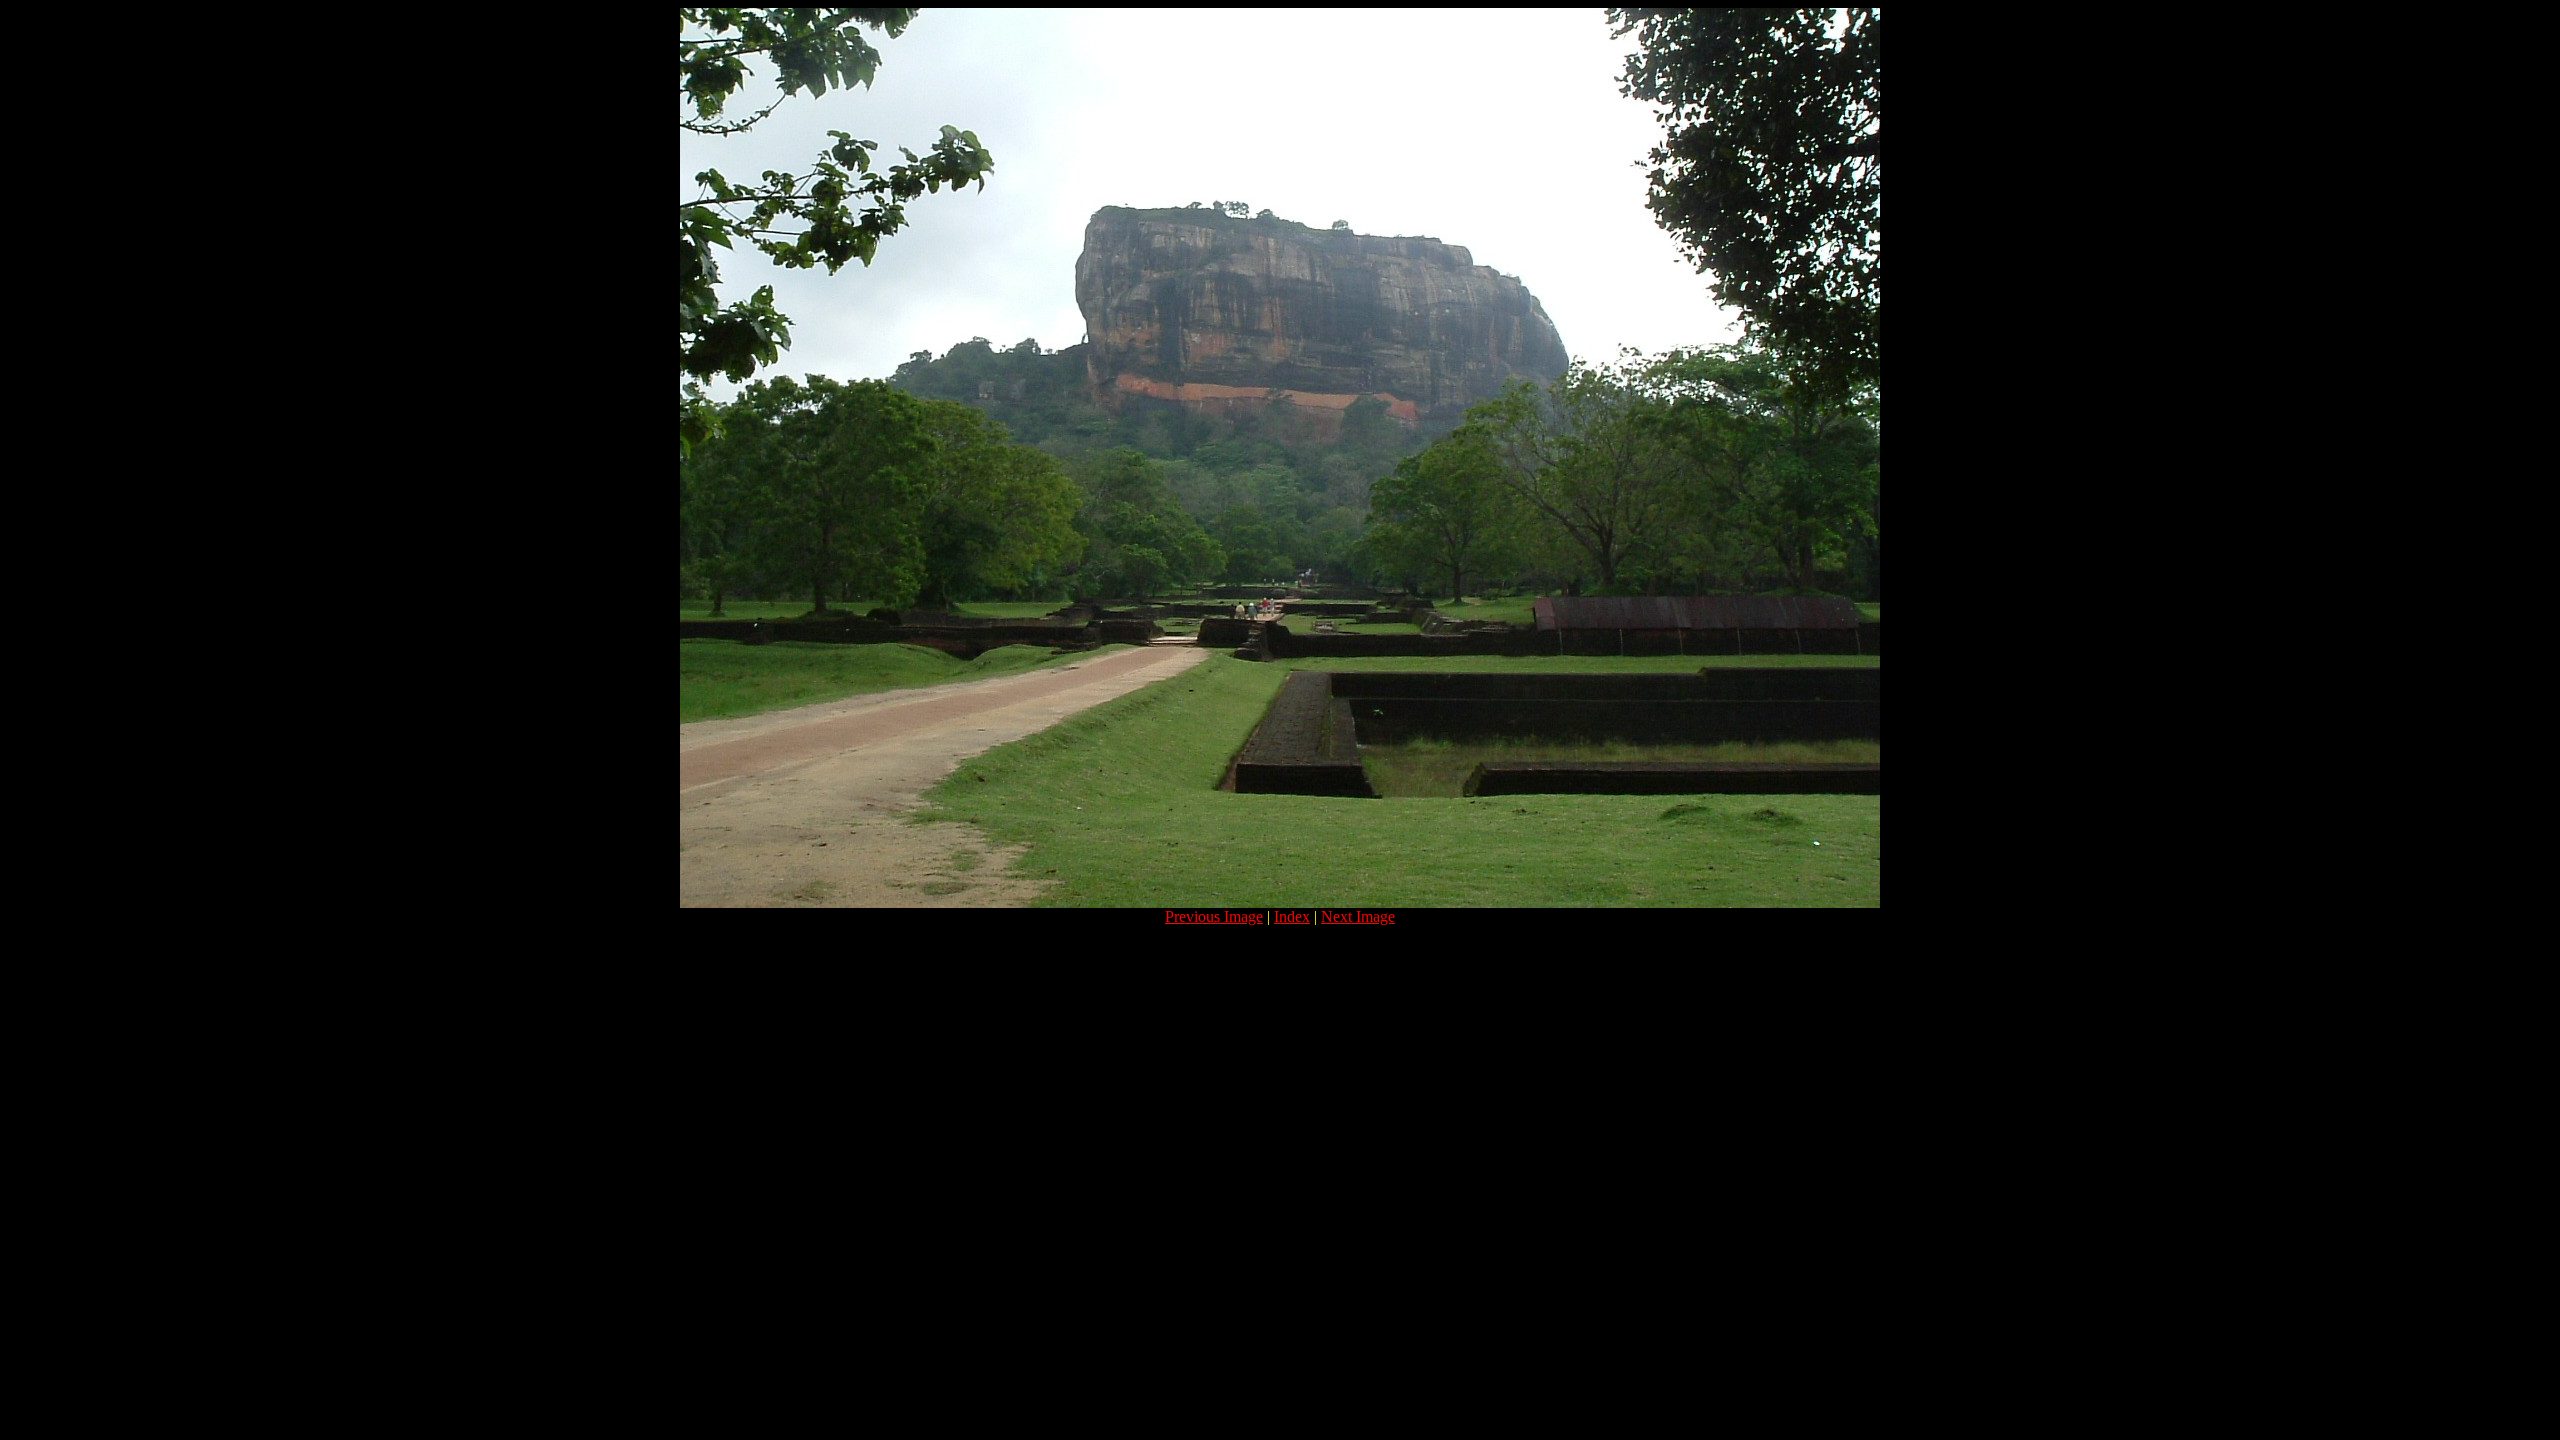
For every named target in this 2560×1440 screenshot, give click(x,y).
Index (1292, 916)
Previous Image (1214, 916)
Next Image (1358, 916)
